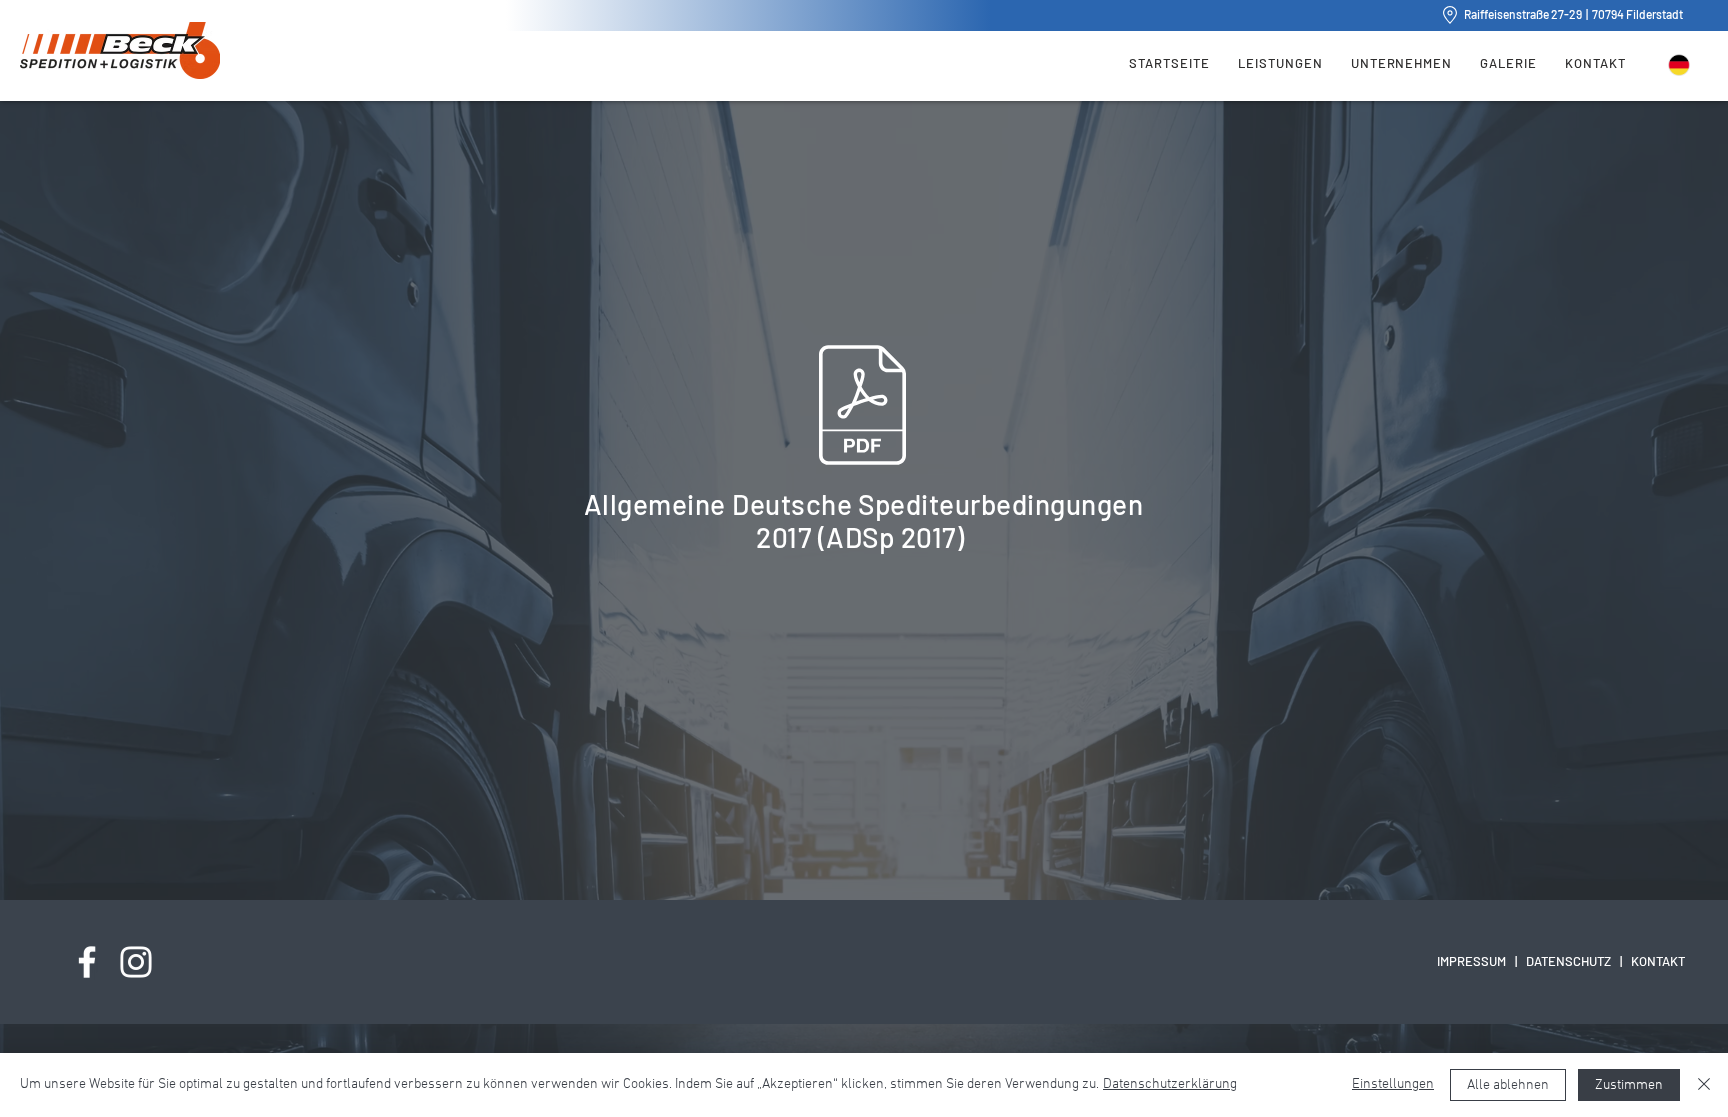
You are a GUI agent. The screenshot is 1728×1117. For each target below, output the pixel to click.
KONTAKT (1658, 961)
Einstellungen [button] (1393, 1084)
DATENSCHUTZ (1568, 961)
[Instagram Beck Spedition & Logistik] (136, 962)
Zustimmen (1629, 1085)
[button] (1280, 61)
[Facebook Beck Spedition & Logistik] (87, 962)
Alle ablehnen (1508, 1085)
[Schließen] (1704, 1085)
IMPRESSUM (1471, 961)
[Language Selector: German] (1691, 64)
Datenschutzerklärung (1170, 1084)
